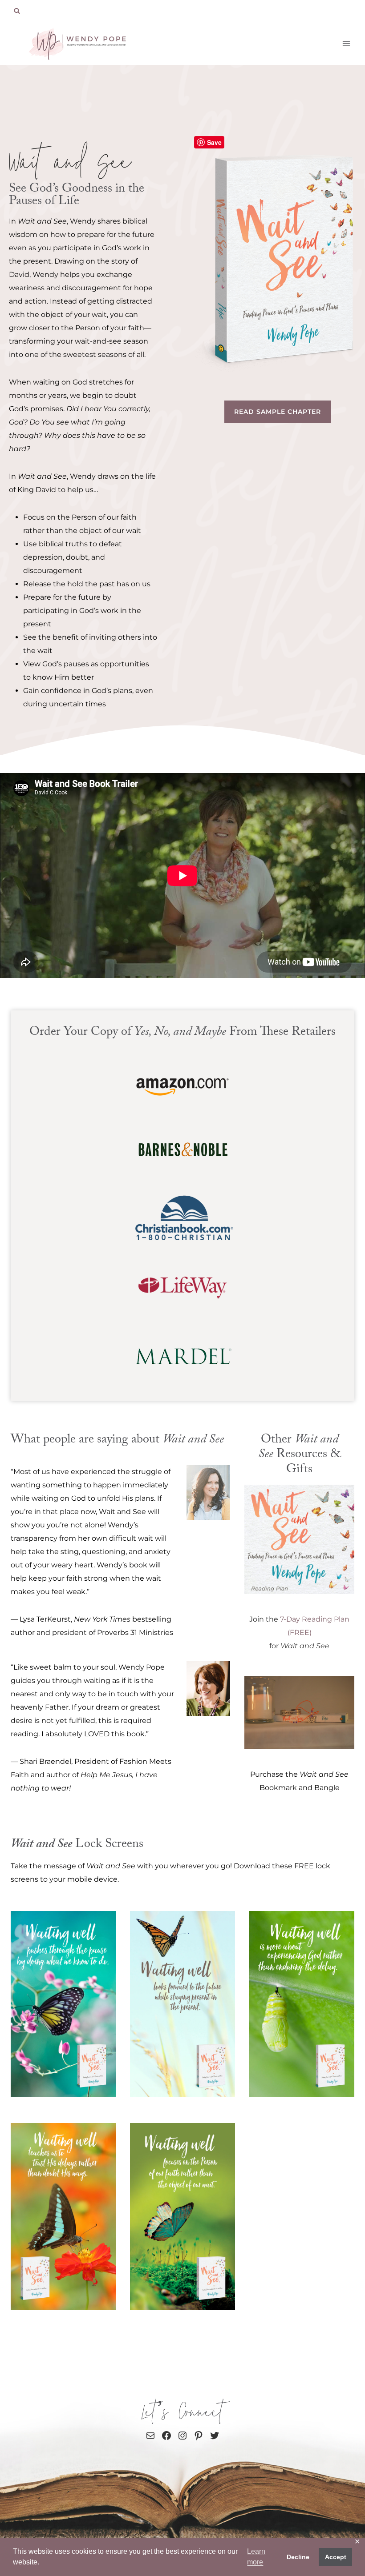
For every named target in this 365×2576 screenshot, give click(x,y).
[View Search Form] (17, 11)
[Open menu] (346, 43)
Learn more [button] (256, 2557)
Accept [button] (336, 2557)
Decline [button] (298, 2557)
